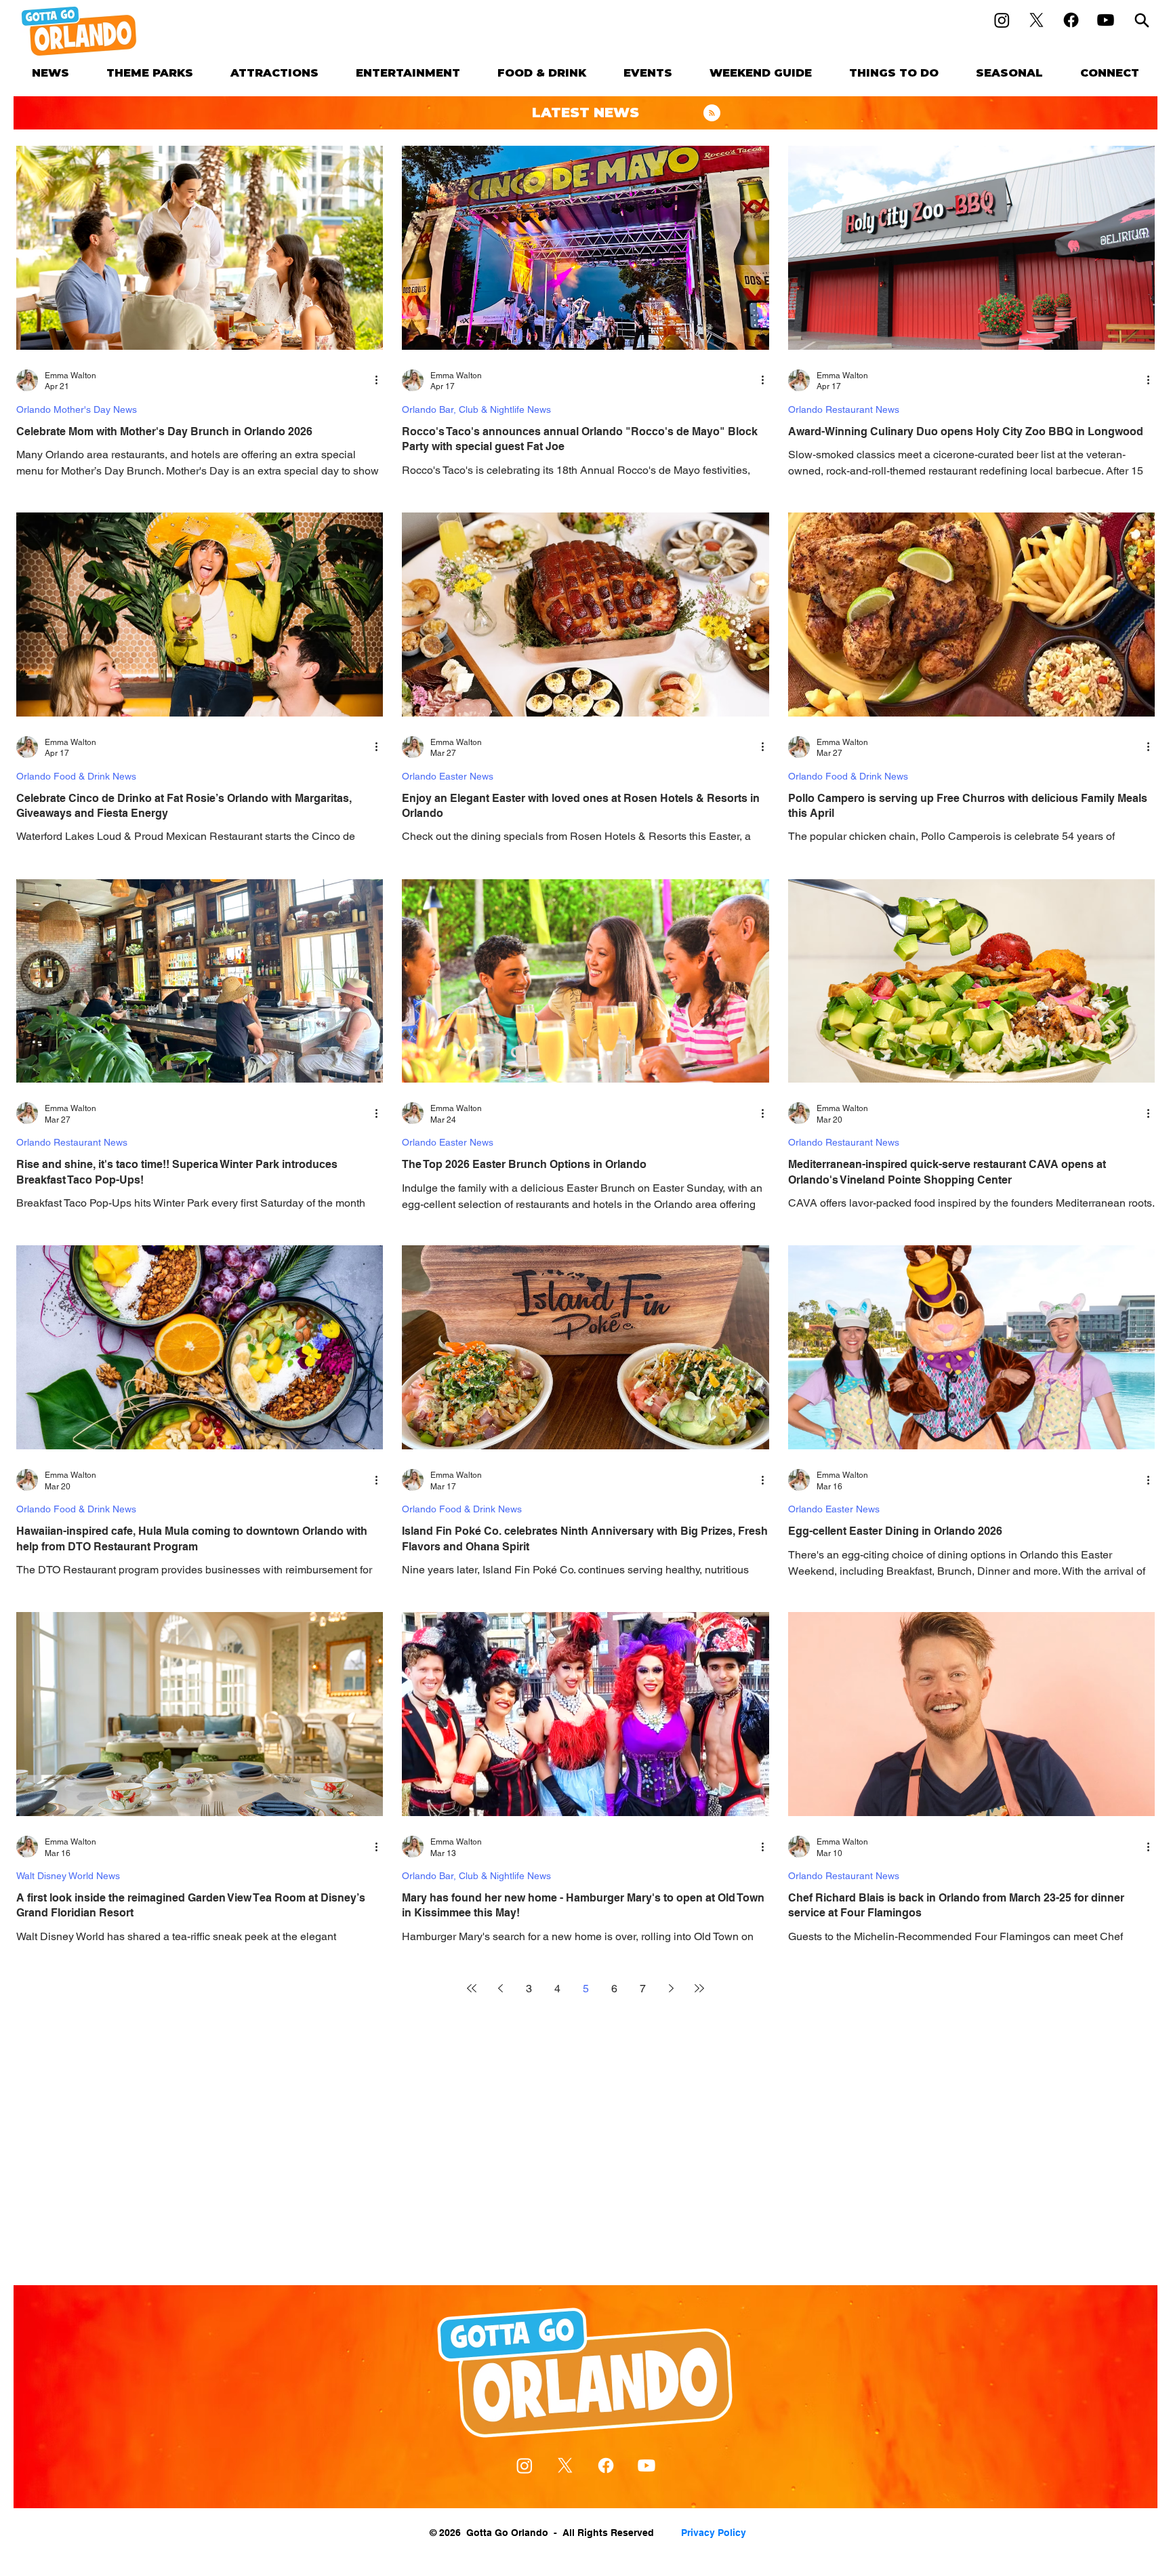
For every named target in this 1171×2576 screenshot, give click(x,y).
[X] (1036, 20)
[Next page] (671, 1988)
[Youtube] (1106, 20)
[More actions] (381, 380)
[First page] (472, 1988)
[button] (150, 73)
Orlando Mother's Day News (77, 409)
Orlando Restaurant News (844, 409)
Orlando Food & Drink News (76, 776)
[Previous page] (500, 1988)
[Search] (1142, 20)
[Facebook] (1071, 20)
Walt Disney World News (68, 1876)
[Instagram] (1002, 20)
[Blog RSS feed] (712, 114)
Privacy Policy (714, 2533)
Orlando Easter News (448, 776)
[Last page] (699, 1988)
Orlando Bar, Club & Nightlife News (476, 409)
